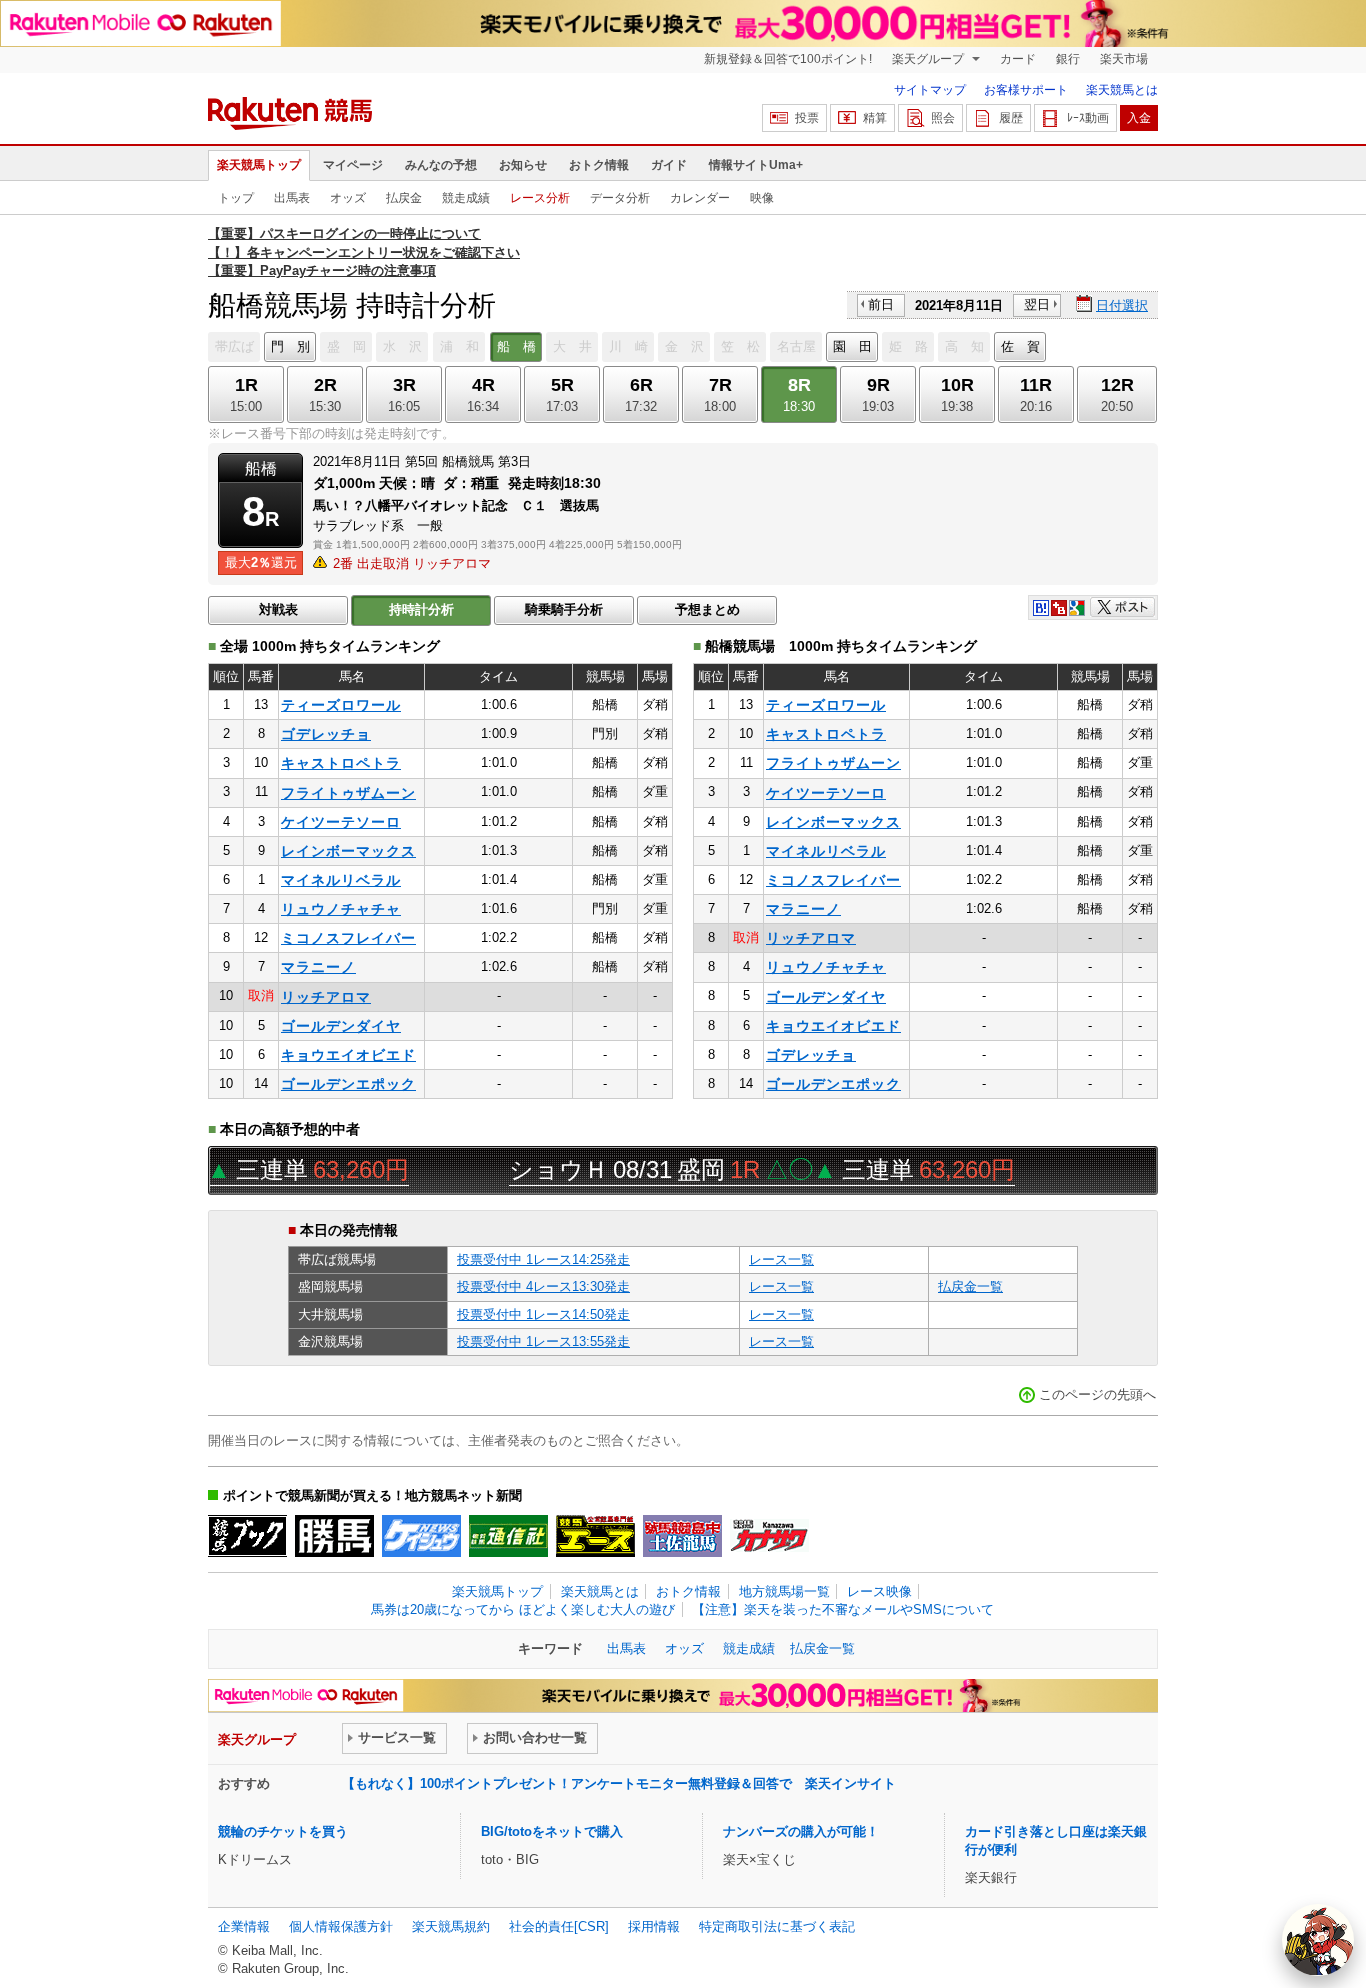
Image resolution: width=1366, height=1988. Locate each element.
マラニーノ (318, 967)
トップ (236, 198)
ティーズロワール (341, 705)
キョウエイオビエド (348, 1055)
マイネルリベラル (341, 880)
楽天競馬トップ (259, 165)
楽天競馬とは (1122, 90)
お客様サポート (1026, 90)
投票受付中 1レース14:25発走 (543, 1259)
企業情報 (244, 1926)
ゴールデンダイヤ (341, 1026)
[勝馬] (334, 1536)
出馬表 (292, 198)
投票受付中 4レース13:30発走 (543, 1286)
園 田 (852, 346)
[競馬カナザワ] (769, 1536)
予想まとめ (707, 609)
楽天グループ (929, 59)
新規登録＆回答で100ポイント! (788, 59)
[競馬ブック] (247, 1536)
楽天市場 (1124, 59)
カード (1018, 59)
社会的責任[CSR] (559, 1926)
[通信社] (508, 1536)
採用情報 (654, 1926)
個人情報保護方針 (341, 1926)
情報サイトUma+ (756, 165)
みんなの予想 (441, 165)
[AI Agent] (1318, 1940)
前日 (881, 304)
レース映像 (879, 1591)
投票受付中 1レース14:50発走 (543, 1314)
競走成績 (466, 198)
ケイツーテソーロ (341, 822)
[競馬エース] (595, 1536)
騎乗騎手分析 (564, 609)
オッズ (348, 198)
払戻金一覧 (970, 1286)
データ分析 (620, 198)
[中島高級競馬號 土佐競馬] (682, 1536)
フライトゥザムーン (348, 793)
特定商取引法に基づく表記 (777, 1926)
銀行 (1068, 59)
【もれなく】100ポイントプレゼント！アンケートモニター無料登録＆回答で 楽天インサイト (619, 1783)
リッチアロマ (326, 997)
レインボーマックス (348, 851)
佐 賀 (1020, 346)
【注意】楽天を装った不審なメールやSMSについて (843, 1609)
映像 (762, 198)
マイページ (353, 165)
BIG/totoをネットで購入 (552, 1831)
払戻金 (404, 198)
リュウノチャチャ (341, 909)
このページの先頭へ (1097, 1394)
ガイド (669, 165)
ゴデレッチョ (326, 734)
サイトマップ (930, 90)
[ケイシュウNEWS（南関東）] (421, 1536)
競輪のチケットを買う (283, 1831)
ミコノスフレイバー (348, 938)
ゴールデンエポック (348, 1084)
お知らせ (523, 165)
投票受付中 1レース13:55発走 (543, 1341)
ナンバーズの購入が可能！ (801, 1831)
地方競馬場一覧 (784, 1591)
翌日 (1037, 304)
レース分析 (540, 198)
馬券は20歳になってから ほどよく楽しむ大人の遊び (523, 1609)
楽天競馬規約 (451, 1926)
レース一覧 (781, 1259)
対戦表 (278, 609)
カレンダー (700, 198)
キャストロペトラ (341, 763)
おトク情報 (599, 165)
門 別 (290, 346)
